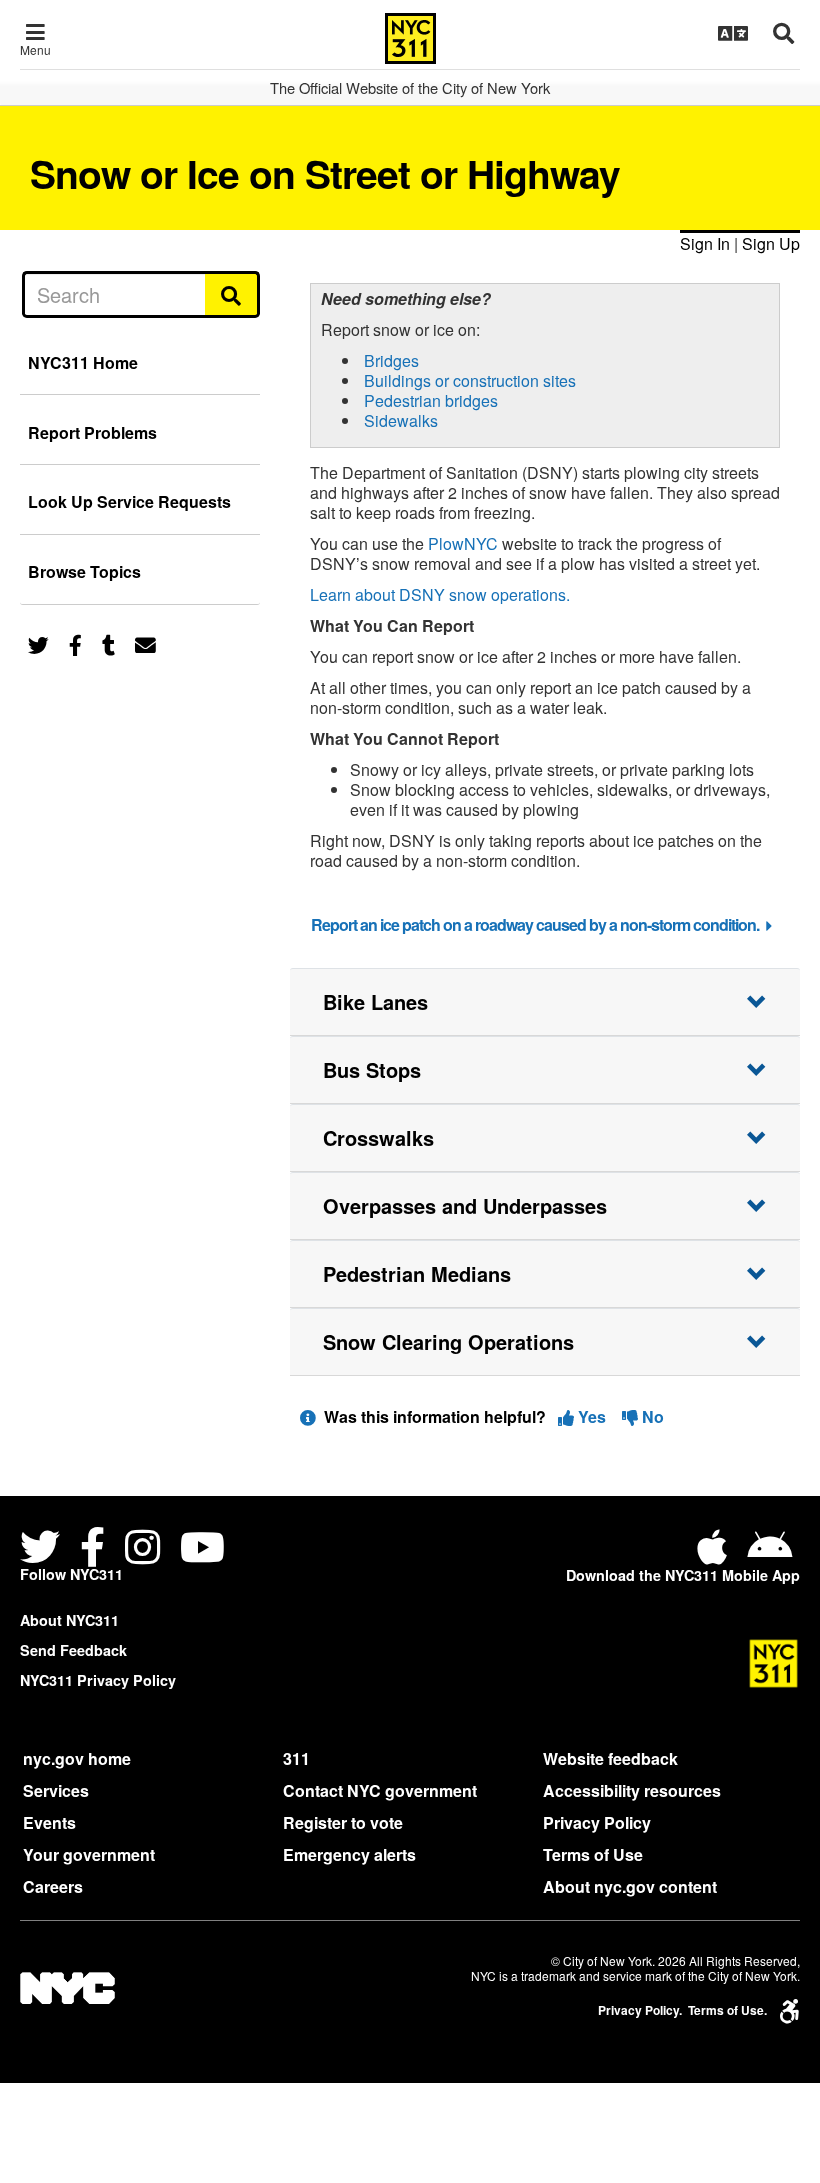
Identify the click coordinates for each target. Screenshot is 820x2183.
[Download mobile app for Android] (769, 1554)
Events (49, 1822)
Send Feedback (73, 1650)
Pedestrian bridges (431, 400)
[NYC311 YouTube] (202, 1549)
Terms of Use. (727, 2010)
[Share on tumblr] (108, 643)
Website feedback (610, 1758)
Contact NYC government (380, 1790)
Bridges (391, 360)
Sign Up (771, 243)
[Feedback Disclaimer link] (308, 1416)
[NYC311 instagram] (142, 1549)
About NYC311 (69, 1620)
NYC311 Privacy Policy (98, 1680)
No (651, 1416)
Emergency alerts (349, 1854)
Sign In (705, 243)
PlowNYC (463, 543)
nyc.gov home (77, 1758)
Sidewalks (401, 420)
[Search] (232, 294)
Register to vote (343, 1822)
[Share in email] (145, 643)
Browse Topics (84, 571)
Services (56, 1790)
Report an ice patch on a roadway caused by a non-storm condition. (535, 924)
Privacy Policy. (640, 2010)
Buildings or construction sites (470, 380)
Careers (53, 1886)
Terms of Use (593, 1854)
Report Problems (92, 432)
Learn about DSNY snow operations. (440, 594)
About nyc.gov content (630, 1886)
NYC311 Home (83, 362)
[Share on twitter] (38, 643)
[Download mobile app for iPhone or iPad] (716, 1554)
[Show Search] (783, 33)
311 (296, 1758)
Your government (89, 1854)
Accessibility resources (632, 1790)
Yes (592, 1416)
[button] (545, 1002)
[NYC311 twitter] (44, 1549)
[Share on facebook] (75, 643)
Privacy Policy (597, 1822)
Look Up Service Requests (129, 501)
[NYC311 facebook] (92, 1549)
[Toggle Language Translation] (733, 33)
